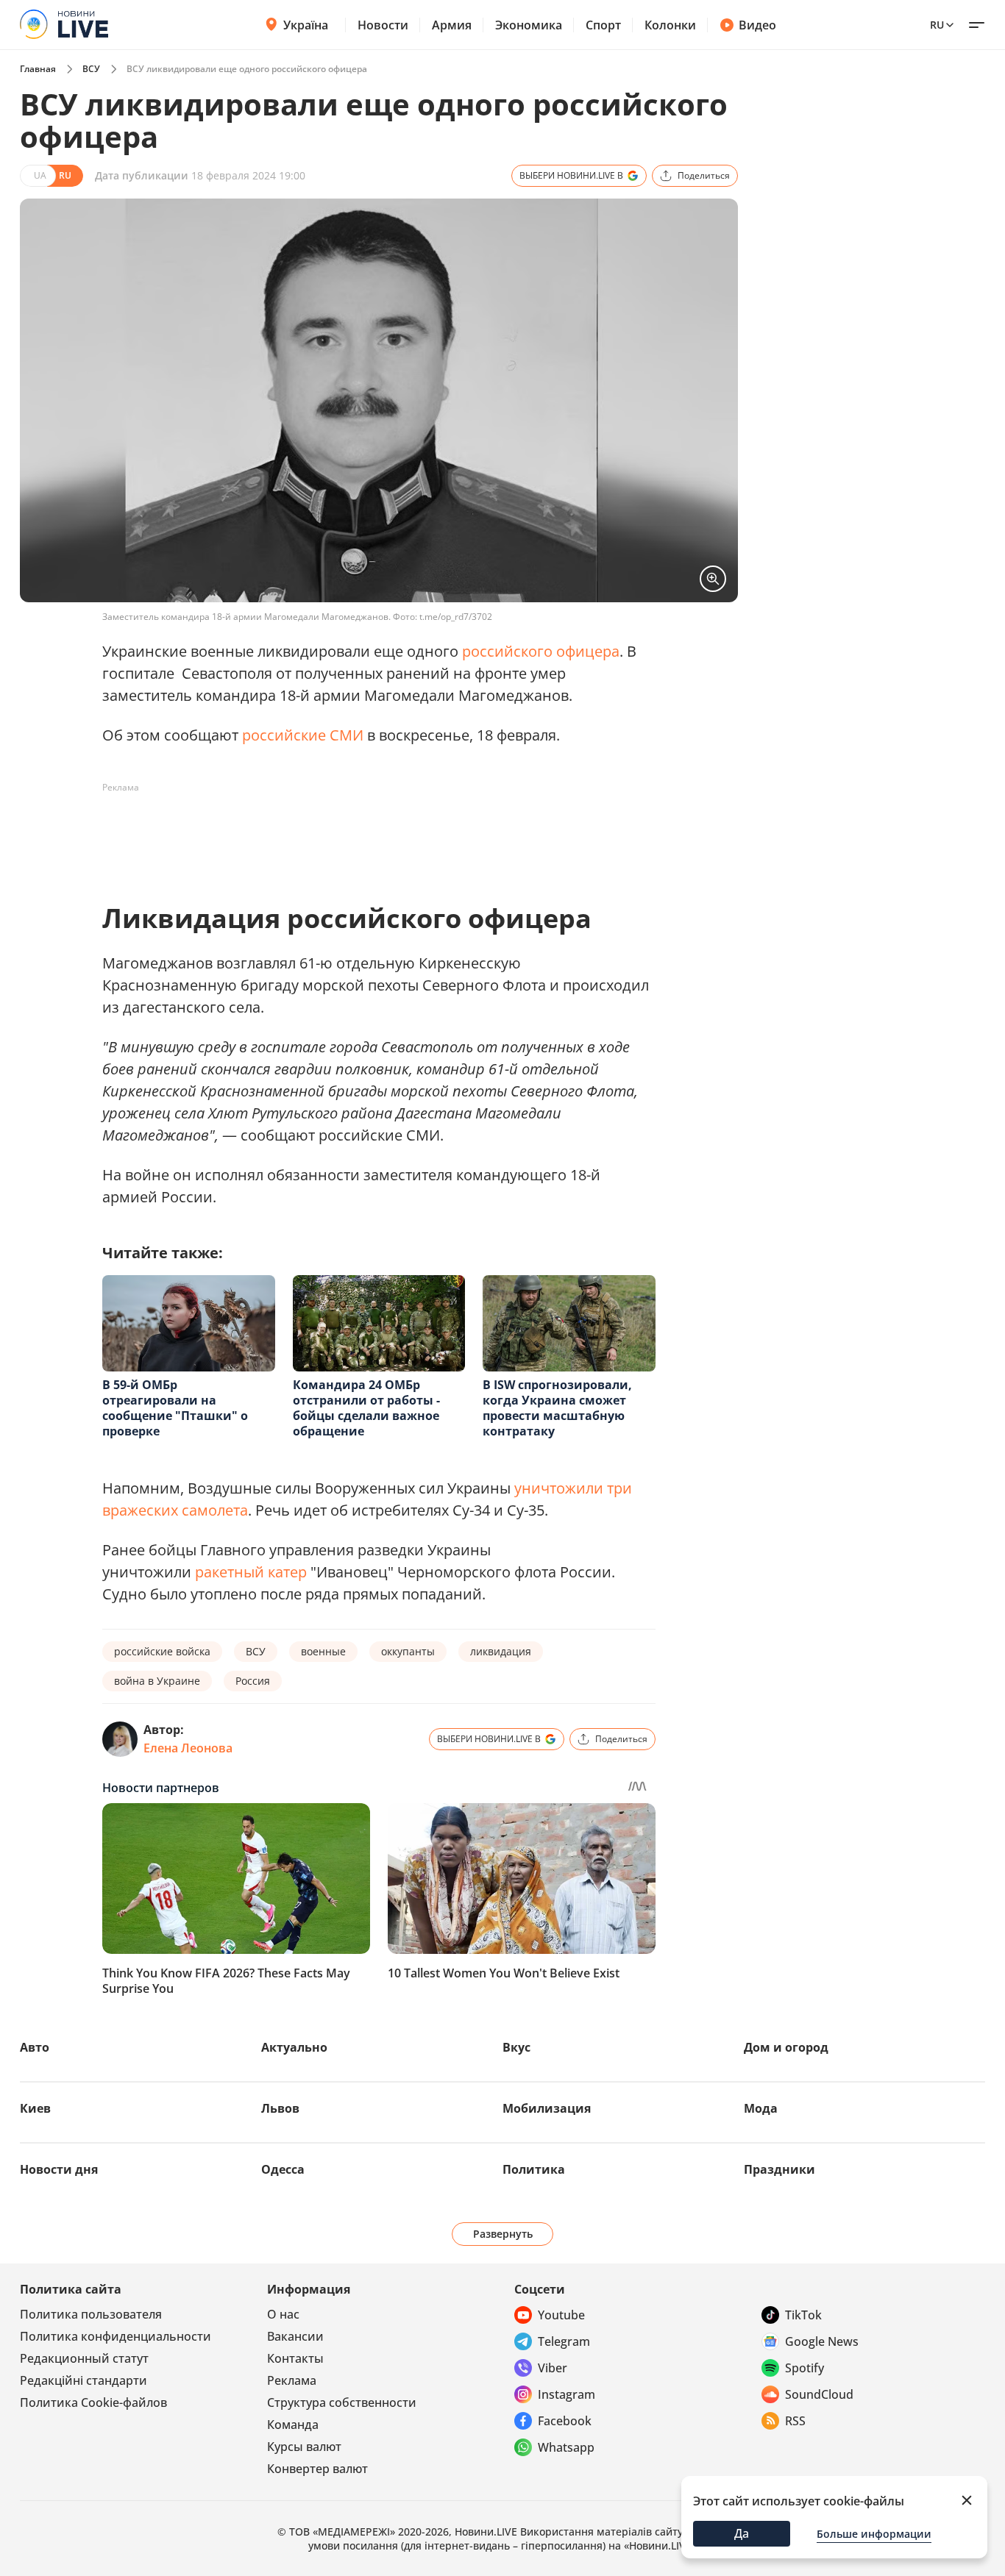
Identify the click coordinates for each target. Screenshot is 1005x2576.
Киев (35, 2108)
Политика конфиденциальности (116, 2336)
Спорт (603, 25)
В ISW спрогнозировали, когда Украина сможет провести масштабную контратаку (557, 1408)
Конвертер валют (317, 2469)
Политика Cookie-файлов (93, 2402)
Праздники (780, 2169)
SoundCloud (819, 2394)
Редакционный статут (84, 2358)
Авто (35, 2047)
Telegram (564, 2341)
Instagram (567, 2394)
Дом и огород (786, 2047)
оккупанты (408, 1651)
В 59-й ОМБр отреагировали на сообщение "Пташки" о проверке (175, 1408)
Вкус (516, 2047)
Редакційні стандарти (84, 2380)
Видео (757, 25)
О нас (283, 2314)
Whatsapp (566, 2447)
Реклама (292, 2380)
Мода (761, 2108)
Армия (452, 25)
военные (323, 1651)
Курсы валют (304, 2447)
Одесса (283, 2169)
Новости (383, 25)
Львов (280, 2108)
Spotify (805, 2368)
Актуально (294, 2047)
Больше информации (874, 2534)
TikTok (803, 2315)
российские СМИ (303, 735)
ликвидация (501, 1651)
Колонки (670, 25)
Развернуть (503, 2234)
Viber (553, 2368)
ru (937, 25)
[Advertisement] (370, 832)
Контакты (295, 2358)
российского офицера (541, 651)
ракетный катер (251, 1572)
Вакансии (295, 2336)
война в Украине (157, 1681)
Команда (293, 2425)
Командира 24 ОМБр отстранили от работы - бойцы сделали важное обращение (366, 1408)
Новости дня (59, 2169)
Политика (534, 2169)
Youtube (561, 2315)
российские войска (162, 1651)
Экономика (529, 25)
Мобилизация (547, 2108)
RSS (795, 2421)
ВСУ (91, 69)
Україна (306, 25)
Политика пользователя (91, 2314)
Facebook (565, 2421)
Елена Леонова (188, 1748)
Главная (38, 69)
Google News (822, 2341)
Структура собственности (342, 2402)
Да (742, 2533)
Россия (253, 1681)
